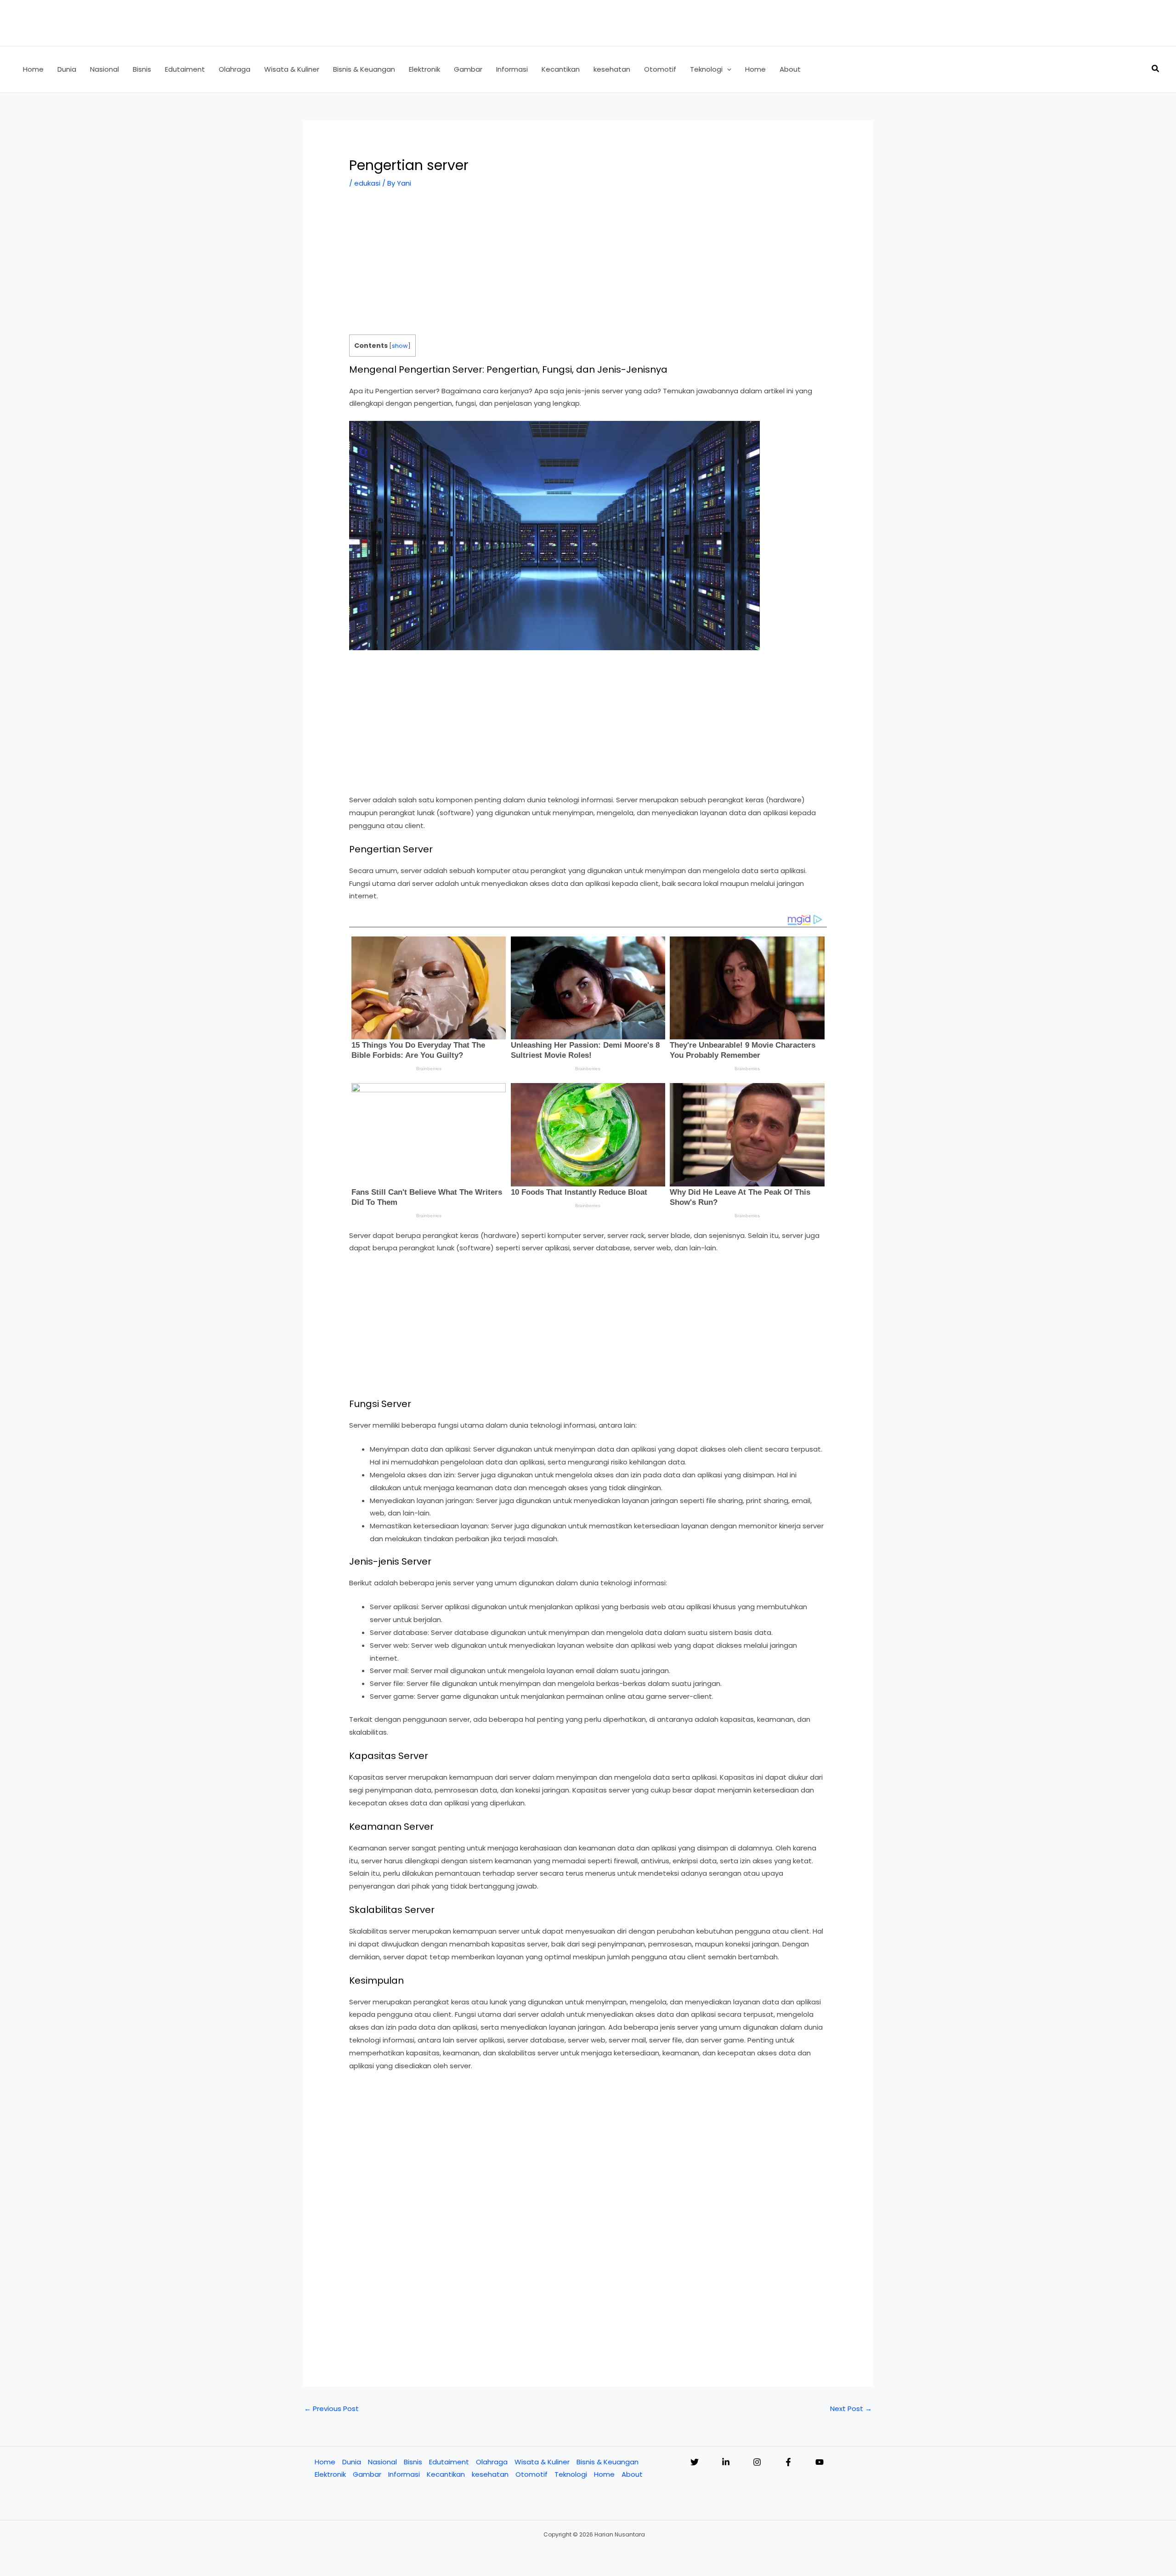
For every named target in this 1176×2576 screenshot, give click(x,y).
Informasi (404, 2474)
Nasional (382, 2462)
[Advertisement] (588, 267)
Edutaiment (449, 2462)
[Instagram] (757, 2462)
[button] (727, 69)
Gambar (367, 2474)
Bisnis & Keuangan (608, 2462)
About (632, 2474)
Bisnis (413, 2462)
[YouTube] (820, 2462)
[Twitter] (695, 2462)
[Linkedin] (726, 2462)
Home (325, 2462)
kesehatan (490, 2474)
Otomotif (531, 2474)
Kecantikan (446, 2474)
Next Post (851, 2409)
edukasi (367, 183)
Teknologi (571, 2474)
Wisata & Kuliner (542, 2462)
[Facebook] (788, 2462)
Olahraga (492, 2462)
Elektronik (330, 2474)
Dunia (352, 2462)
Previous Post (331, 2409)
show (400, 346)
